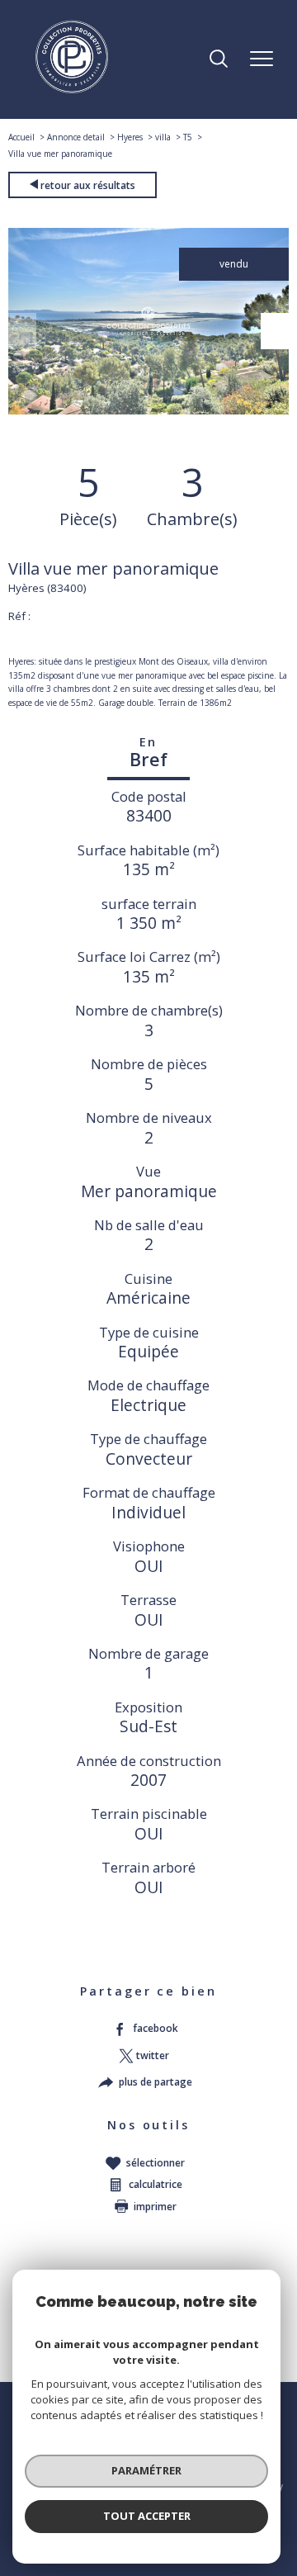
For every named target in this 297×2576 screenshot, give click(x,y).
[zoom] (148, 411)
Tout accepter (147, 2516)
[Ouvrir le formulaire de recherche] (219, 60)
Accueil (21, 137)
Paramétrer (146, 2470)
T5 (188, 137)
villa (163, 137)
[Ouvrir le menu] (262, 59)
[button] (275, 331)
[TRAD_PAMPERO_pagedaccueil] (72, 90)
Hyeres (130, 137)
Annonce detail (76, 137)
